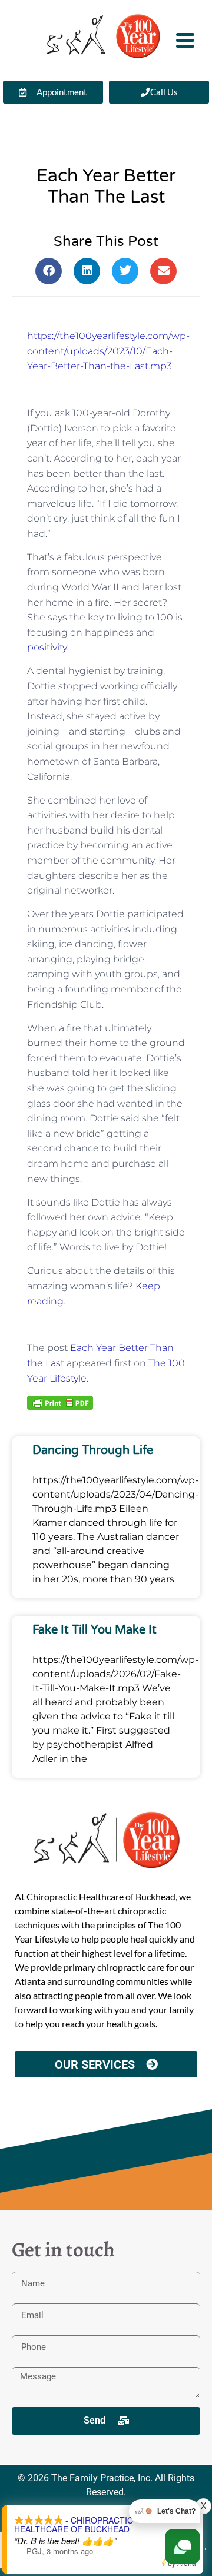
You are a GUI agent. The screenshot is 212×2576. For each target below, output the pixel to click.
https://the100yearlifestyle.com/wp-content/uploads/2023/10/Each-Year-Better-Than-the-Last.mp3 (108, 351)
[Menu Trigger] (185, 39)
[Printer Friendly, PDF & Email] (60, 1402)
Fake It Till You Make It (95, 1630)
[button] (49, 271)
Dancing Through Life (93, 1450)
